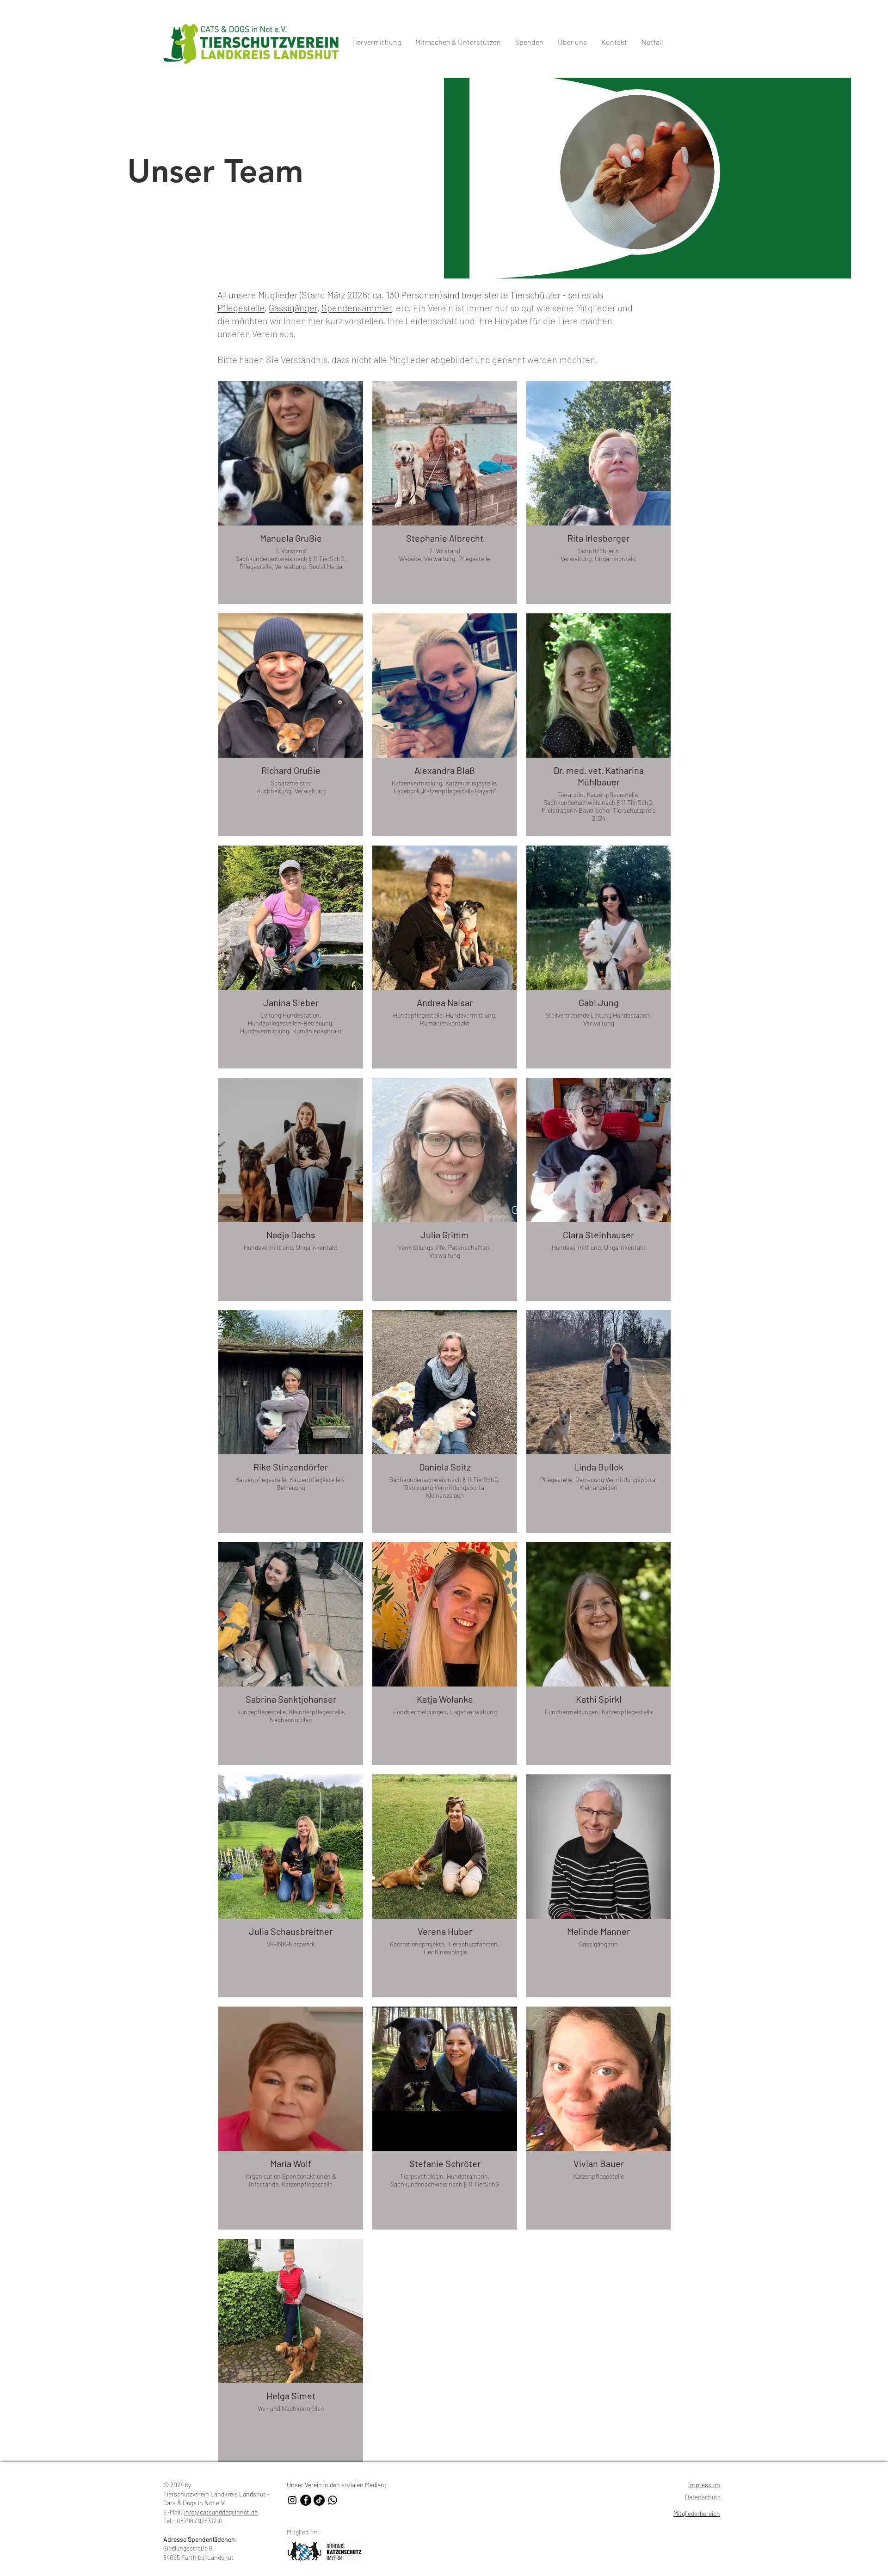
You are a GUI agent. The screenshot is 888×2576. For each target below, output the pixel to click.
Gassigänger (293, 308)
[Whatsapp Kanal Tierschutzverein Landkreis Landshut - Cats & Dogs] (333, 2500)
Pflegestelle (241, 308)
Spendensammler (357, 308)
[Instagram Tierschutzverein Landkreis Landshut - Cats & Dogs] (292, 2500)
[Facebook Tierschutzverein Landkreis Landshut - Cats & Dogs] (306, 2500)
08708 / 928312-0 (200, 2521)
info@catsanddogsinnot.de (221, 2512)
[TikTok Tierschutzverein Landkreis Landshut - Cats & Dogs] (319, 2500)
